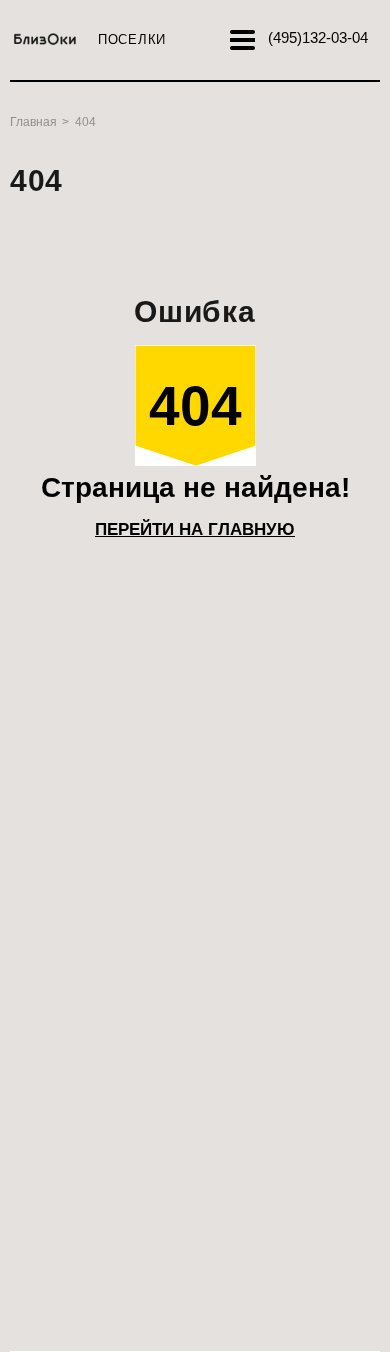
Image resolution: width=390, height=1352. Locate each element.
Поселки (132, 39)
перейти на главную (195, 529)
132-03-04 (318, 37)
